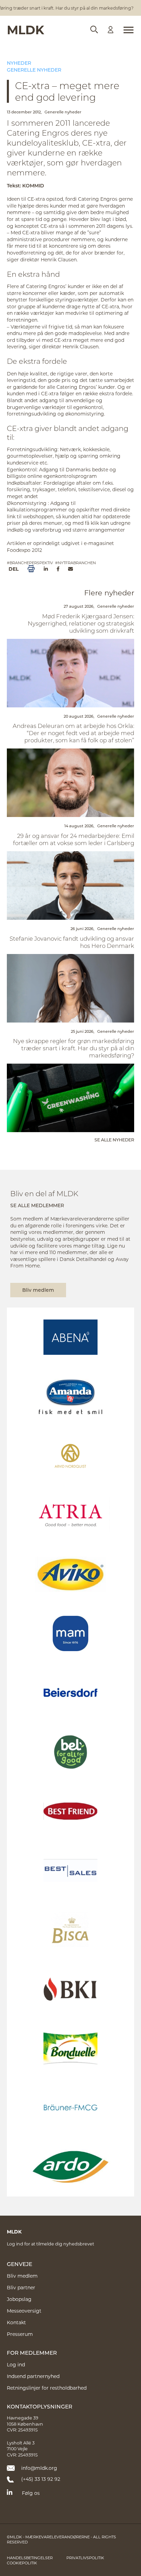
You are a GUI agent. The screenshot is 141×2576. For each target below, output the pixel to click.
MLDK (25, 29)
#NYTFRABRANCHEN (75, 563)
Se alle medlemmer (37, 1205)
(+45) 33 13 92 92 (41, 2479)
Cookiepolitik (22, 2563)
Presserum (20, 2334)
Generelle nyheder (34, 70)
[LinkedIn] (46, 569)
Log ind (16, 2364)
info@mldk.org (39, 2468)
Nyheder (19, 63)
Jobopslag (19, 2299)
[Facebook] (58, 569)
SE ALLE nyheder (114, 1140)
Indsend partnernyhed (33, 2376)
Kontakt (16, 2322)
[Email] (70, 569)
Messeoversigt (24, 2311)
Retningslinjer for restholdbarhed (47, 2388)
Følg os (31, 2493)
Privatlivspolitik (85, 2558)
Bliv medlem (38, 1290)
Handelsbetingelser (30, 2558)
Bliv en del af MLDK (44, 1193)
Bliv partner (21, 2287)
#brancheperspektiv (30, 563)
